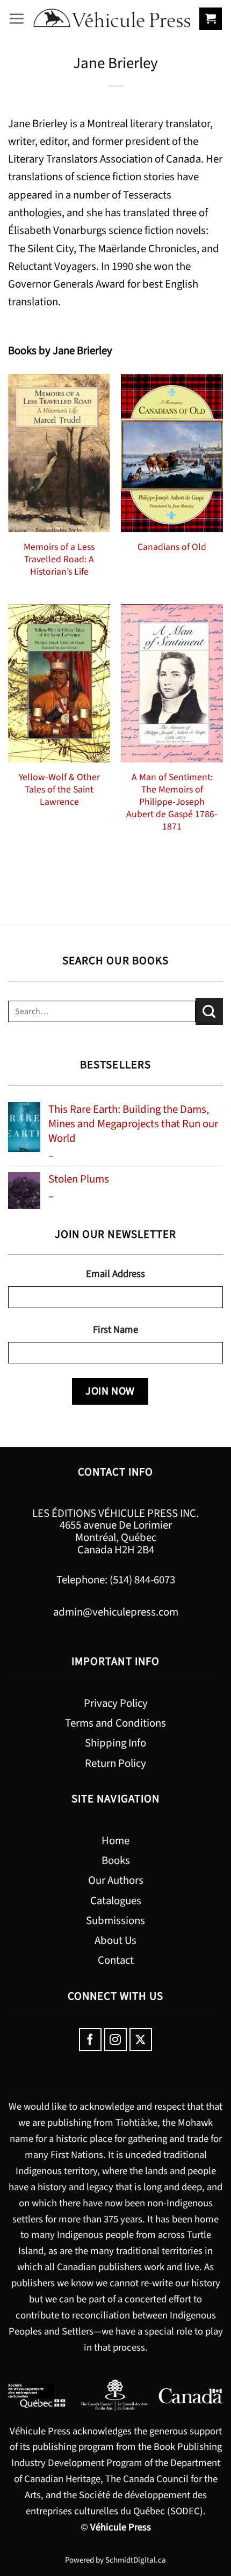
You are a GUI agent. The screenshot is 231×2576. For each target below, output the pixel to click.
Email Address (115, 1274)
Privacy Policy (116, 1703)
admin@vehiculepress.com (116, 1612)
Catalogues (116, 1901)
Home (115, 1841)
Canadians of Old (172, 547)
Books (116, 1861)
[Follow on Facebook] (91, 2040)
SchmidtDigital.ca (136, 2560)
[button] (17, 19)
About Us (115, 1940)
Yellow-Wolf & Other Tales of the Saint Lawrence (59, 790)
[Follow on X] (141, 2040)
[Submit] (209, 1011)
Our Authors (116, 1880)
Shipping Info (115, 1743)
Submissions (115, 1921)
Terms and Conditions (115, 1723)
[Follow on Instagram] (116, 2040)
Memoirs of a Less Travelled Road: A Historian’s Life (59, 559)
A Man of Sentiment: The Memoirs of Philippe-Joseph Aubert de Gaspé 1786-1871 (172, 802)
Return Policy (115, 1763)
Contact (116, 1960)
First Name (115, 1330)
